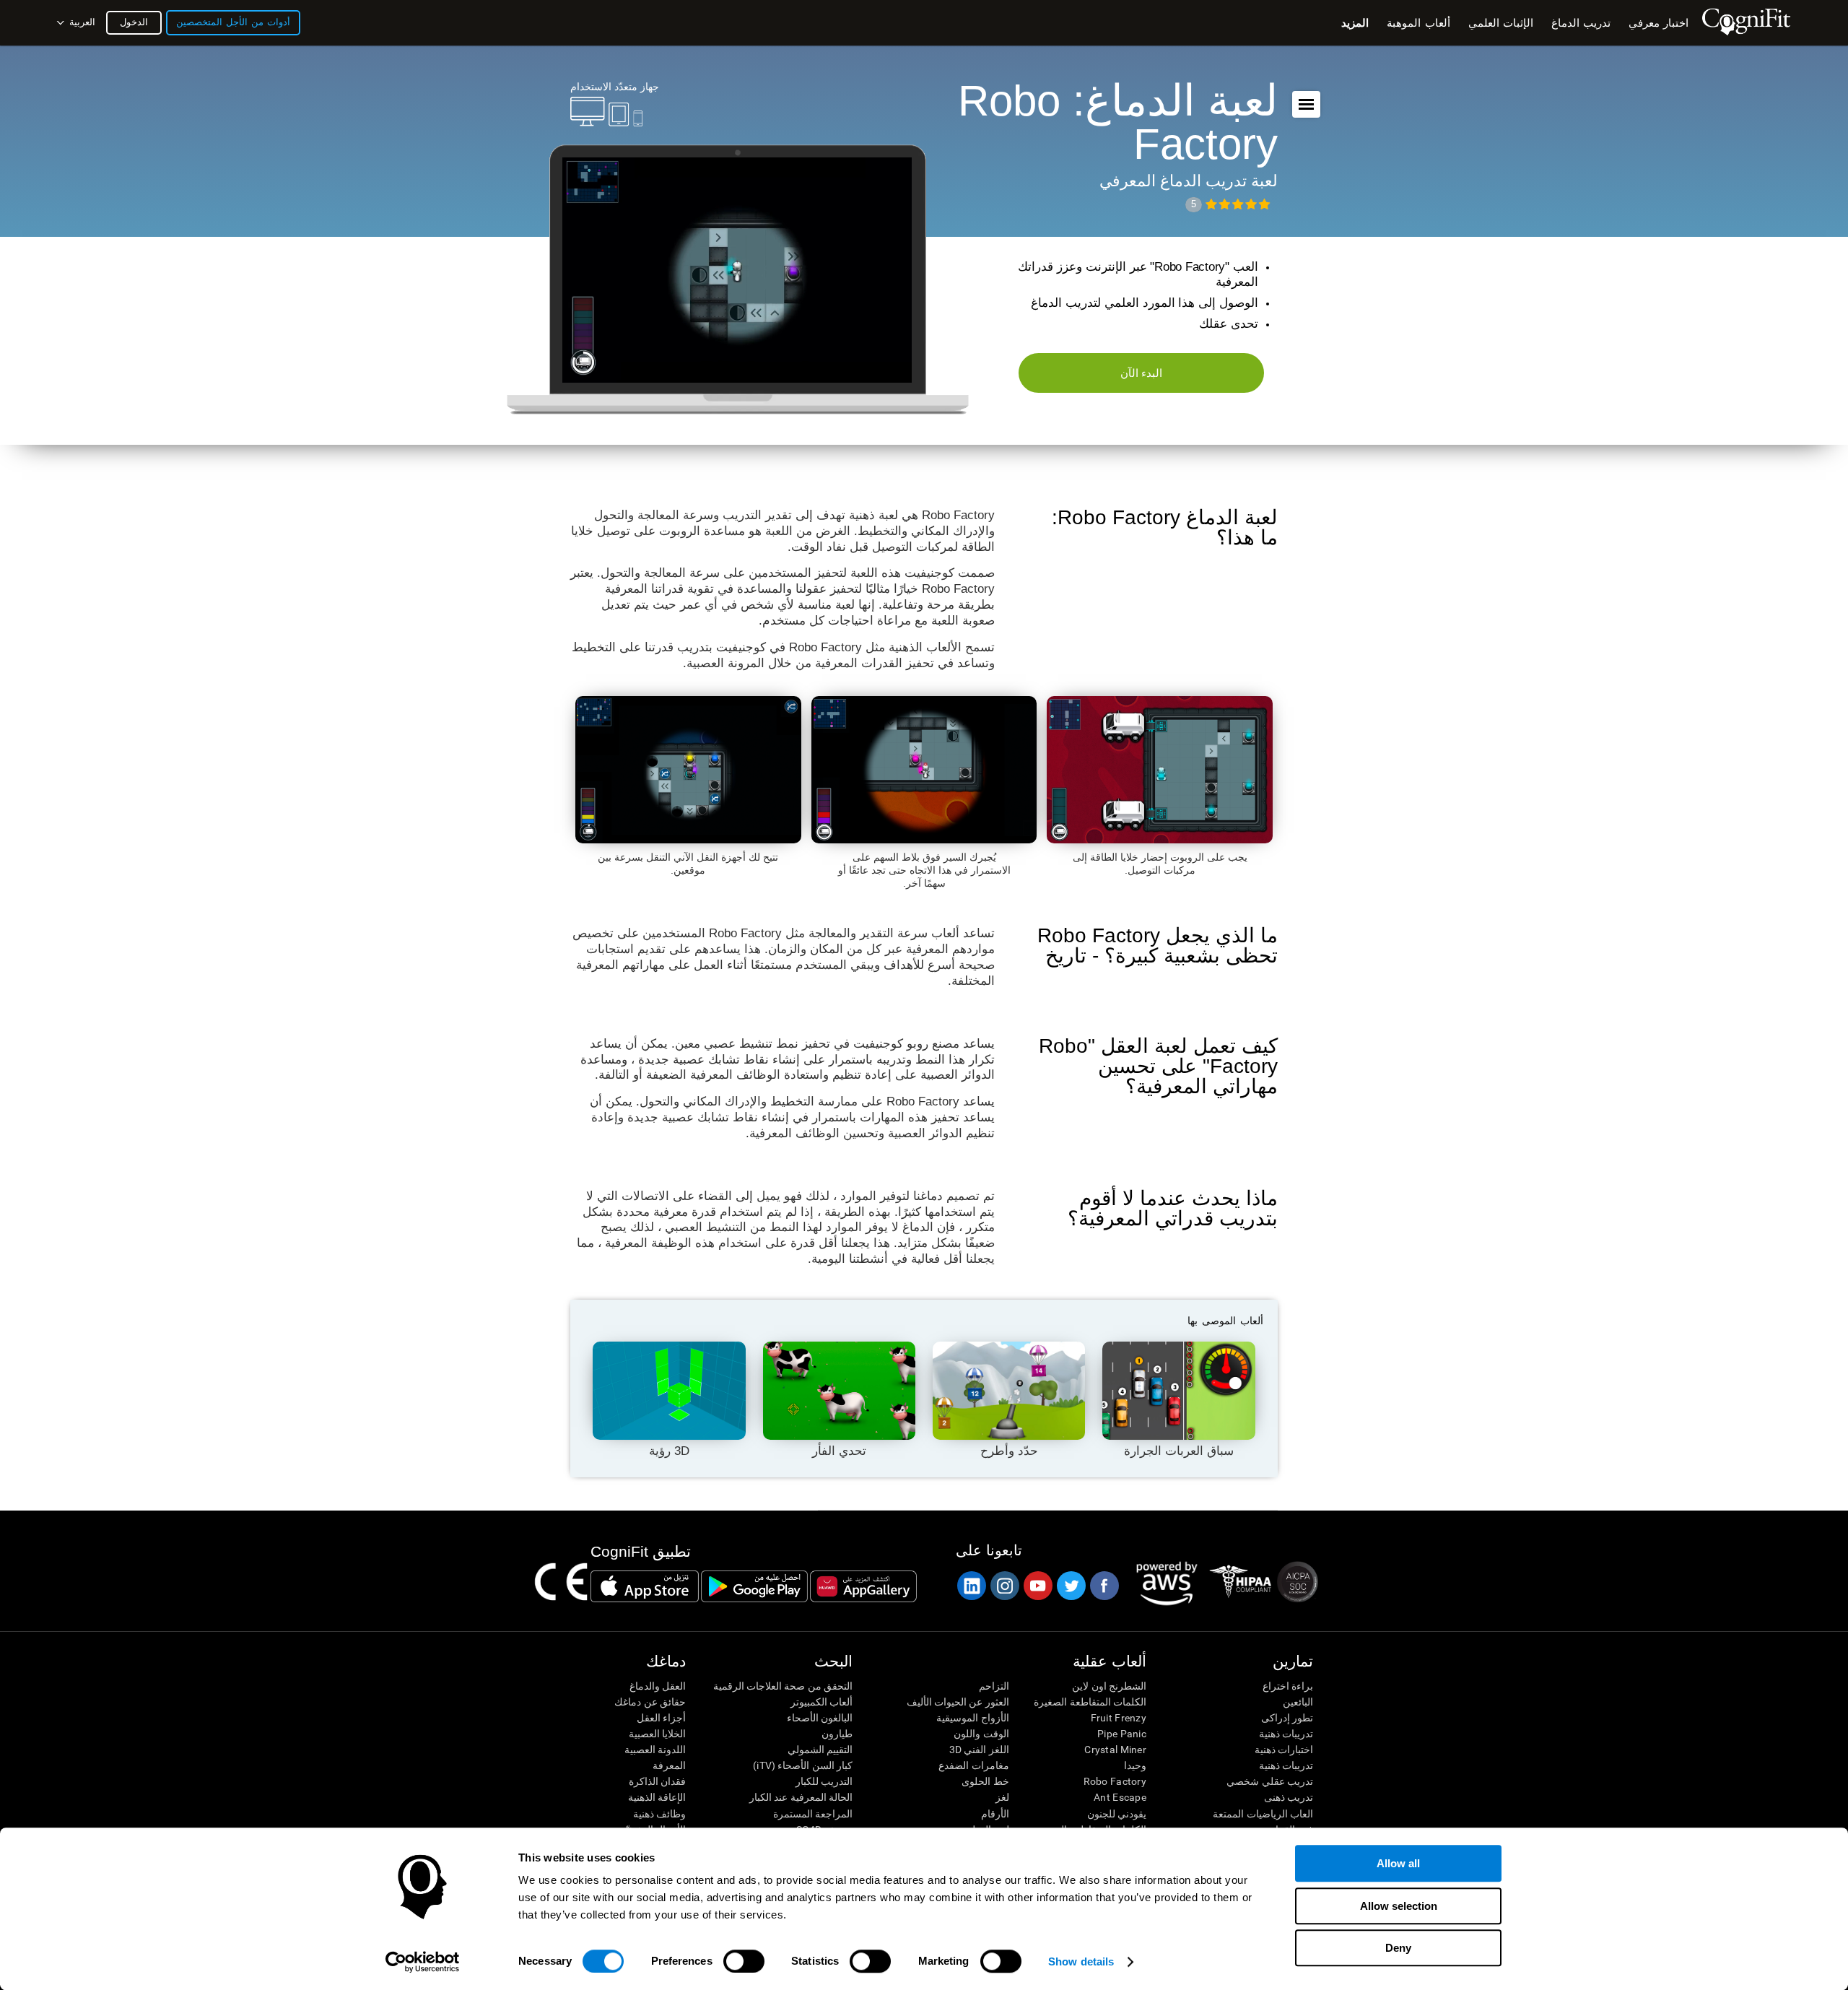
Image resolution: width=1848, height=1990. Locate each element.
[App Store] (645, 1586)
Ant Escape (1120, 1797)
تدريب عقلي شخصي (1270, 1781)
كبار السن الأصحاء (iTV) (803, 1765)
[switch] (744, 1961)
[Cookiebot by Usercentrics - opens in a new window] (423, 1962)
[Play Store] (754, 1586)
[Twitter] (1071, 1586)
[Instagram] (1004, 1586)
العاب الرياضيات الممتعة (1263, 1814)
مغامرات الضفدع (973, 1765)
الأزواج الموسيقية (972, 1718)
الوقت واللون (981, 1734)
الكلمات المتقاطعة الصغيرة (1090, 1702)
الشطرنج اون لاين (1109, 1686)
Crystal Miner (1115, 1750)
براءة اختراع (1288, 1686)
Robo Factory (1115, 1781)
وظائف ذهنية (659, 1814)
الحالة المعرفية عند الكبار (801, 1797)
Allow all (1398, 1863)
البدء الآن (1142, 373)
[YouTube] (1037, 1586)
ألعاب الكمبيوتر (821, 1702)
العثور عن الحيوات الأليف (958, 1702)
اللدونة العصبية (655, 1750)
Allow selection (1399, 1906)
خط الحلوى (985, 1781)
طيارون (837, 1734)
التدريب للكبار (824, 1781)
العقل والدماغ (658, 1686)
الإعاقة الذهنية (657, 1797)
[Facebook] (1104, 1586)
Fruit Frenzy (1119, 1718)
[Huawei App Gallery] (863, 1586)
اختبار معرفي (1659, 23)
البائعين (1298, 1702)
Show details (1081, 1961)
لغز (1002, 1797)
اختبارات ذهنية (1284, 1750)
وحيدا (1135, 1765)
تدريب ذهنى (1289, 1797)
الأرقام (995, 1814)
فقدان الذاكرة (657, 1781)
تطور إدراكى (1287, 1718)
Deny (1398, 1948)
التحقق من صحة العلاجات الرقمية (783, 1686)
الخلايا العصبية (657, 1734)
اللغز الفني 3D (979, 1750)
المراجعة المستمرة (813, 1814)
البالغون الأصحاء (820, 1718)
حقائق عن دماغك (650, 1702)
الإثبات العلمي (1501, 23)
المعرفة (669, 1765)
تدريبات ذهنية (1286, 1734)
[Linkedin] (971, 1586)
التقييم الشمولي (820, 1750)
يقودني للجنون (1117, 1814)
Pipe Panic (1122, 1734)
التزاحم (994, 1686)
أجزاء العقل (661, 1718)
